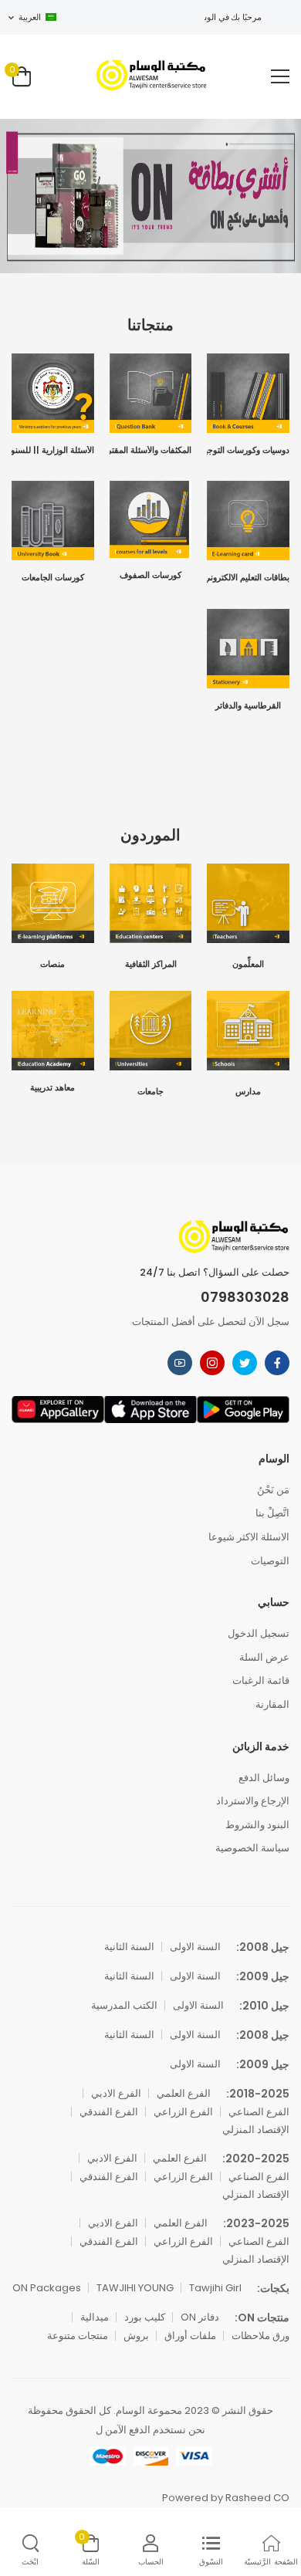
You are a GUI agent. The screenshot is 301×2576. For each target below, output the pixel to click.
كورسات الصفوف (150, 576)
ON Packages (47, 2288)
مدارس (248, 1092)
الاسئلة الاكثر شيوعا (249, 1537)
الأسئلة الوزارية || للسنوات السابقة (53, 451)
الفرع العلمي (184, 2093)
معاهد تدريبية (52, 1089)
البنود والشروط (257, 1825)
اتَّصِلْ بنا (272, 1513)
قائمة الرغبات (261, 1680)
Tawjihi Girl (215, 2288)
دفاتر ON (200, 2317)
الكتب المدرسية (124, 2005)
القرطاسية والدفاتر (248, 707)
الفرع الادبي (116, 2093)
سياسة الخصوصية (252, 1848)
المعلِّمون (248, 965)
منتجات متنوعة (78, 2336)
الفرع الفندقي (109, 2112)
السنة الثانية (129, 1947)
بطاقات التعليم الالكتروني (248, 578)
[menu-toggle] (280, 76)
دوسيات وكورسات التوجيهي (248, 451)
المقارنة (272, 1704)
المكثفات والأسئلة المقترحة (151, 451)
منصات (52, 965)
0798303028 (245, 1297)
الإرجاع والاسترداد (253, 1801)
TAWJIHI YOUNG (135, 2288)
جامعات (150, 1092)
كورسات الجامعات (53, 578)
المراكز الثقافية (151, 965)
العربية (30, 17)
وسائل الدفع (264, 1778)
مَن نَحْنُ (273, 1490)
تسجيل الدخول (259, 1633)
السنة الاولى (195, 1947)
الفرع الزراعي (183, 2112)
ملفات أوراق (190, 2336)
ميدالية (95, 2317)
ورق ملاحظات (260, 2336)
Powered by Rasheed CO (226, 2498)
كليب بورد (145, 2317)
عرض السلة (264, 1657)
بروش (136, 2336)
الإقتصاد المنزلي (256, 2130)
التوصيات (270, 1561)
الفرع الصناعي (259, 2112)
